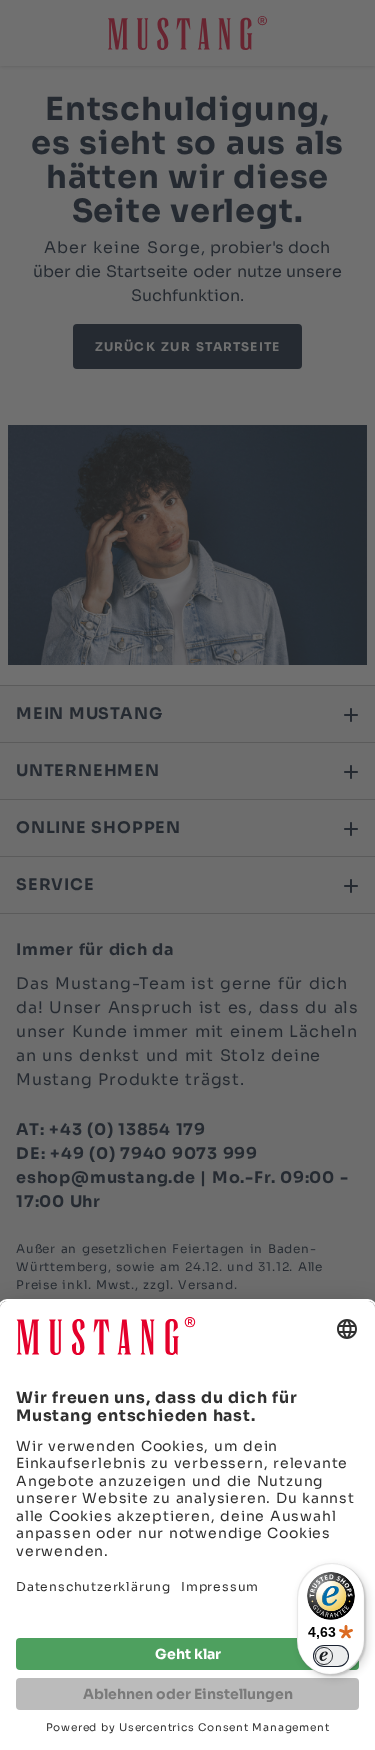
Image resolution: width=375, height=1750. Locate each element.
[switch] (331, 1656)
